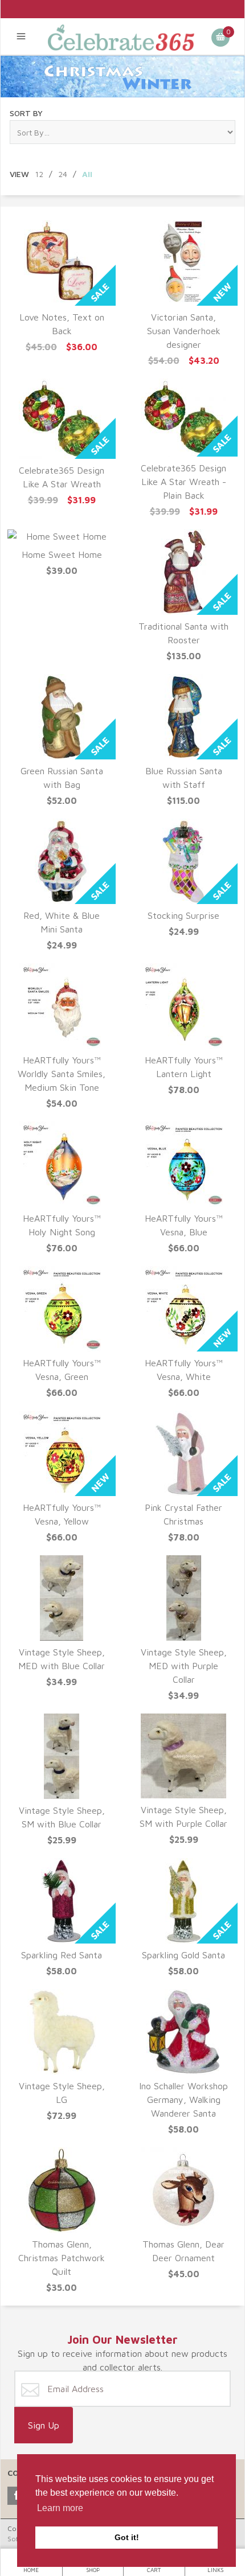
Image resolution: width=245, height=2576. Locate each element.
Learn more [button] (60, 2508)
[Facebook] (17, 2496)
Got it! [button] (127, 2537)
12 (39, 174)
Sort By (26, 113)
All (87, 174)
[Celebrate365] (122, 36)
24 (63, 174)
